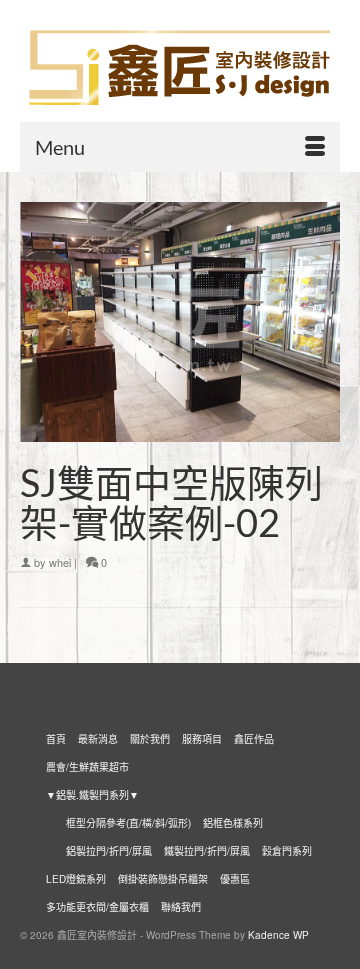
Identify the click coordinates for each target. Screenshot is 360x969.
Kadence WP (278, 935)
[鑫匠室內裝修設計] (180, 68)
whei (60, 562)
